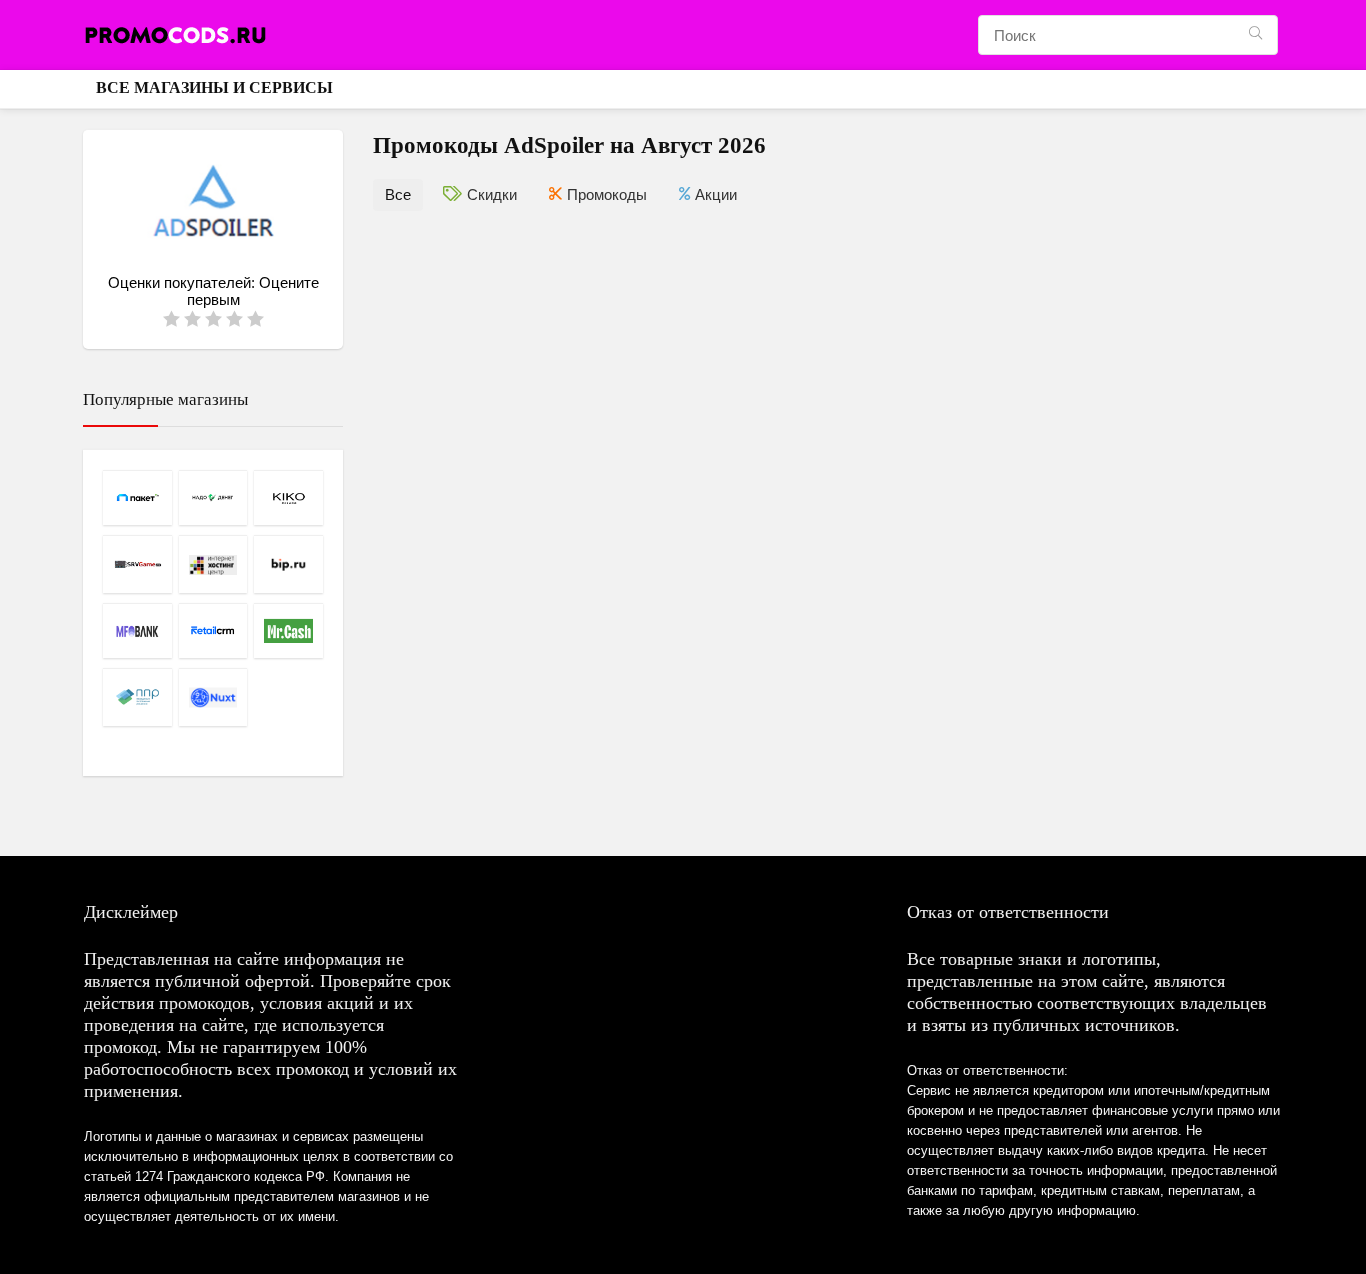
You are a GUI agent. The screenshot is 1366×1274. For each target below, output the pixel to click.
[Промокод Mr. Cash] (288, 630)
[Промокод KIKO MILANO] (288, 497)
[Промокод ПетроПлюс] (137, 697)
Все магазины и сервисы (214, 87)
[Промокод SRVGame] (137, 564)
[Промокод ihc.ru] (213, 564)
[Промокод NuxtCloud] (213, 697)
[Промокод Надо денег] (213, 497)
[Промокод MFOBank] (137, 630)
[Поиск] (1255, 35)
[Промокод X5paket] (137, 497)
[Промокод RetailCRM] (213, 630)
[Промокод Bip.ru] (288, 564)
